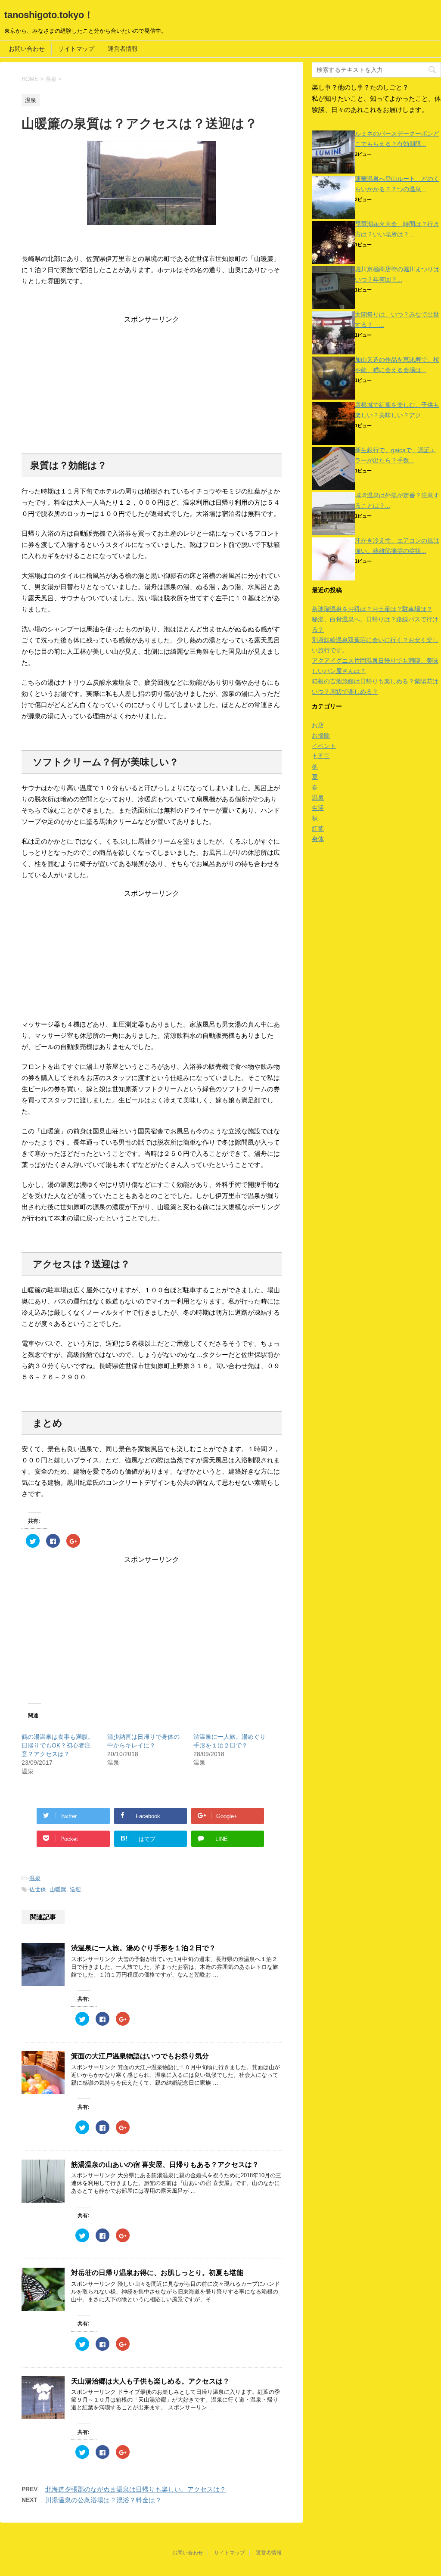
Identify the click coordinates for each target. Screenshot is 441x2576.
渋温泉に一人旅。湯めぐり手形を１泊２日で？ (143, 1948)
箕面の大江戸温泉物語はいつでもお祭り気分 (140, 2056)
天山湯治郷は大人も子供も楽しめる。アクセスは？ (150, 2381)
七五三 (321, 756)
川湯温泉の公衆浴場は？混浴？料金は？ (103, 2500)
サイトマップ (76, 49)
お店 (318, 725)
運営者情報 (123, 49)
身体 (318, 839)
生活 (318, 808)
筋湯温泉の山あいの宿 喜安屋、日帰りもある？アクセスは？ (165, 2165)
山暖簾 (58, 1889)
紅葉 (318, 829)
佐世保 (38, 1889)
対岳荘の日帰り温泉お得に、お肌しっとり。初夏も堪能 (157, 2273)
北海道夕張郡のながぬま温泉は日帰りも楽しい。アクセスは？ (136, 2489)
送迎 (75, 1889)
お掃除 (321, 736)
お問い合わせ (27, 49)
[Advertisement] (152, 385)
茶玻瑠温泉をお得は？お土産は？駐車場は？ (372, 609)
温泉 (35, 1878)
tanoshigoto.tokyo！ (49, 15)
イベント (324, 746)
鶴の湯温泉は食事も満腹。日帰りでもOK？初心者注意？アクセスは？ (58, 1745)
